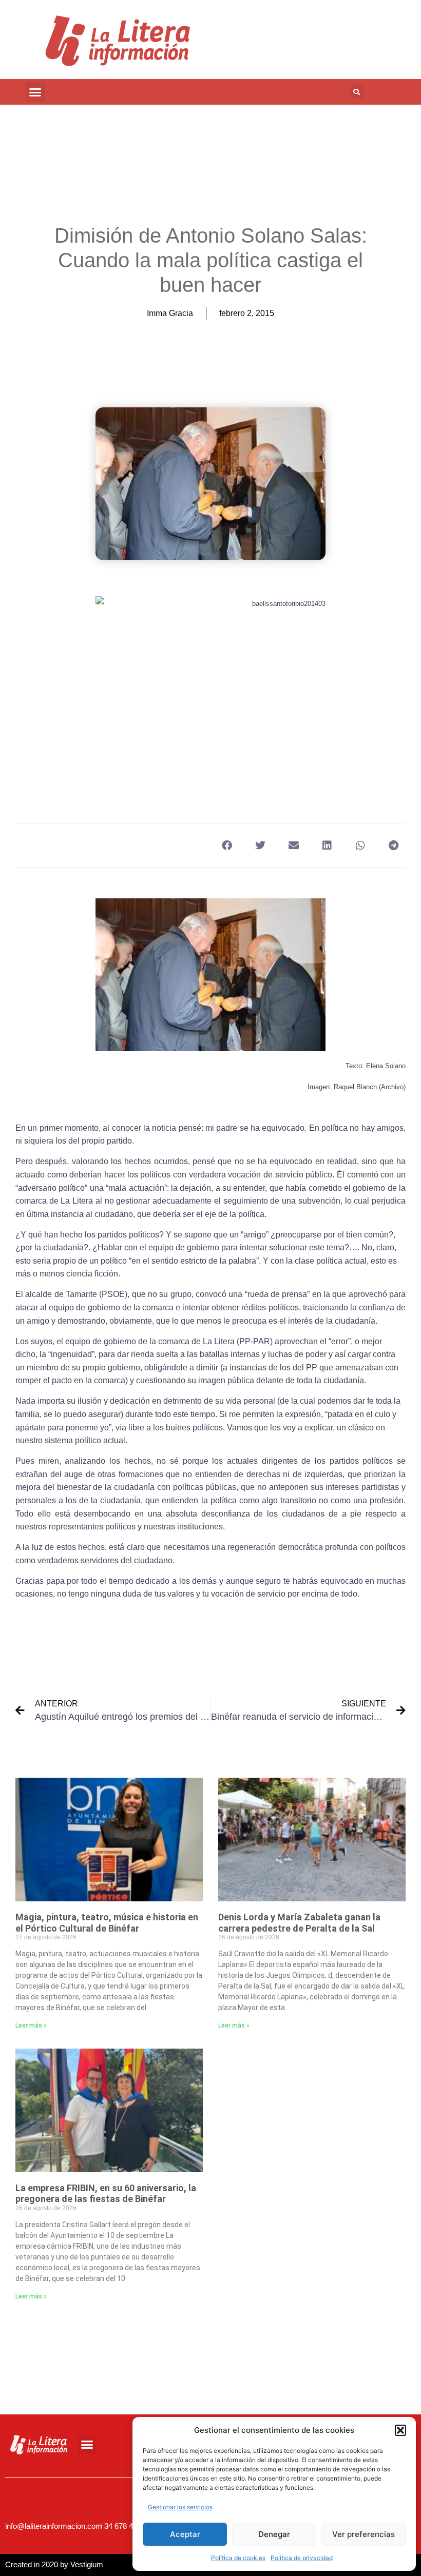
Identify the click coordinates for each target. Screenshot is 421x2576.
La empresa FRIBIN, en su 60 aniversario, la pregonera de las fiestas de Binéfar (106, 2194)
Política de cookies (238, 2558)
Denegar (274, 2534)
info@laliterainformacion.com (54, 2526)
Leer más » (31, 2026)
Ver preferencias (363, 2534)
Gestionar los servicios (180, 2507)
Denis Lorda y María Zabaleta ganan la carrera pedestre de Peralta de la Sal (299, 1923)
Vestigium (87, 2564)
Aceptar (185, 2534)
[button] (400, 2430)
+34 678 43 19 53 (129, 2526)
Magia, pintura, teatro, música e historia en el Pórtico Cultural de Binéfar (107, 1923)
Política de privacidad (302, 2558)
